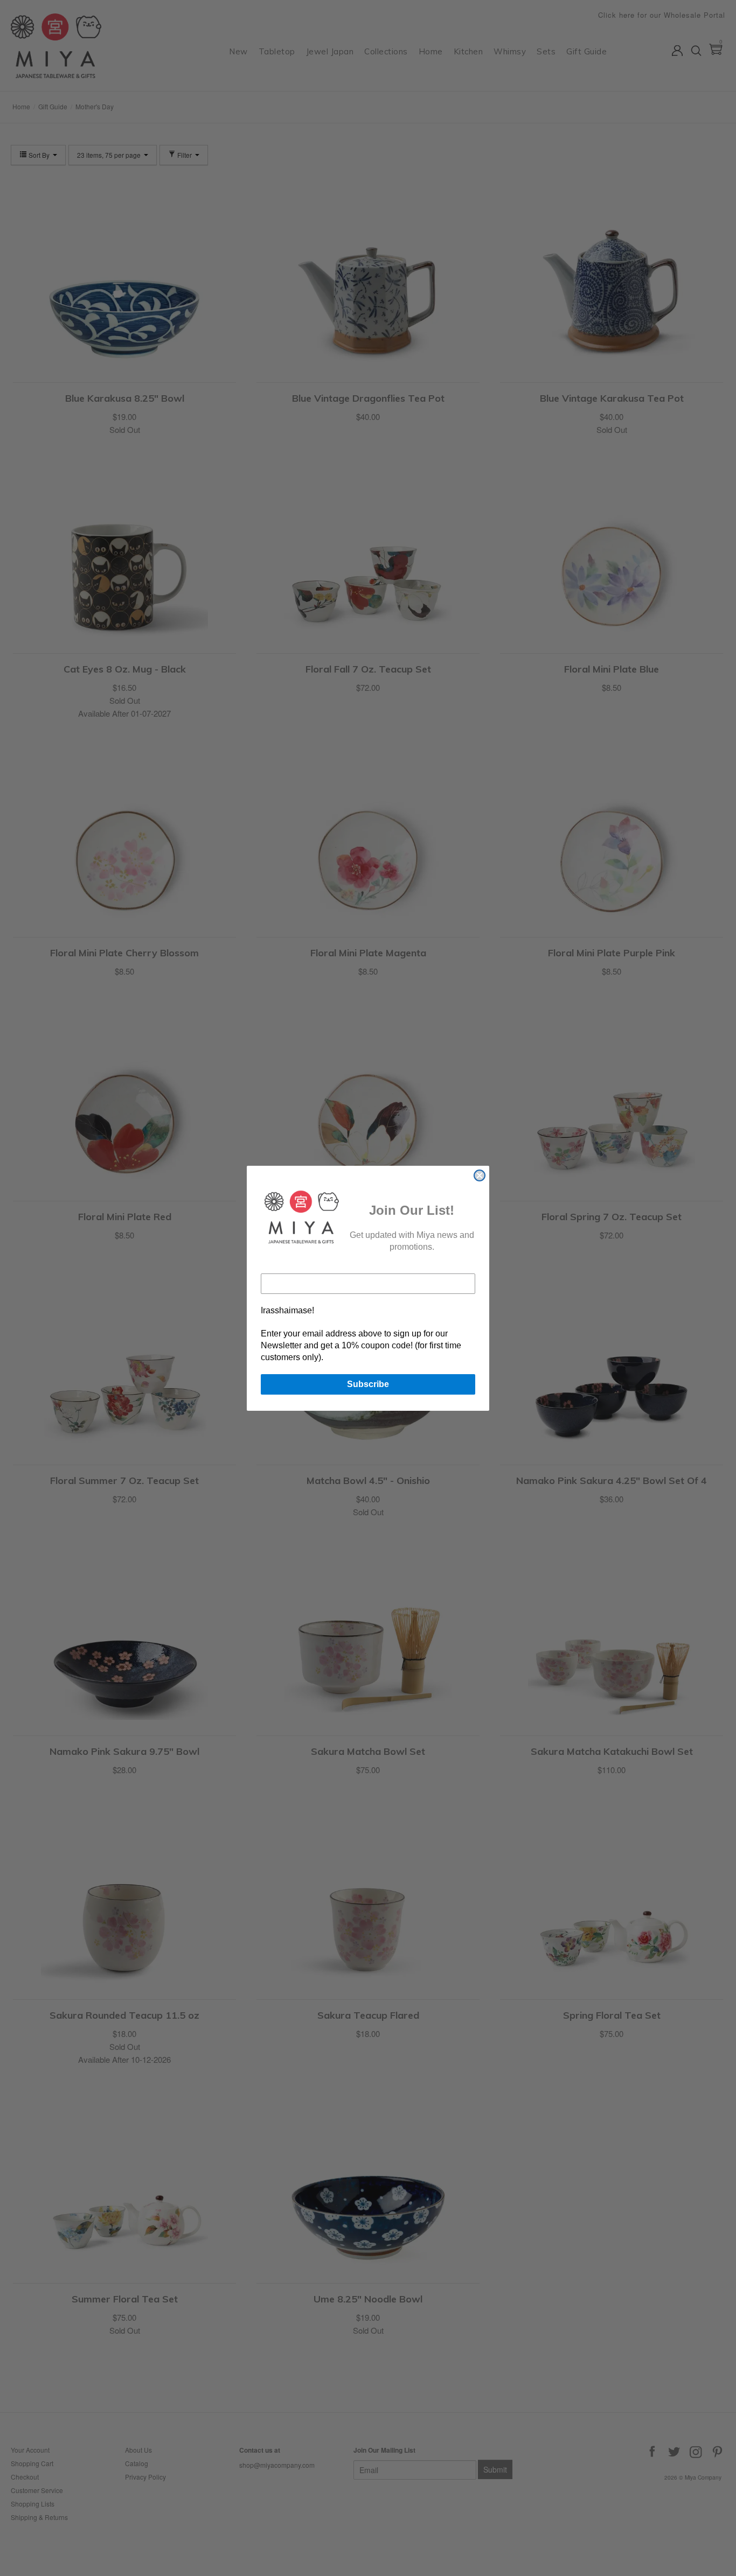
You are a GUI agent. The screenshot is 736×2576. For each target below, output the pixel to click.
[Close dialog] (480, 1175)
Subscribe (368, 1384)
